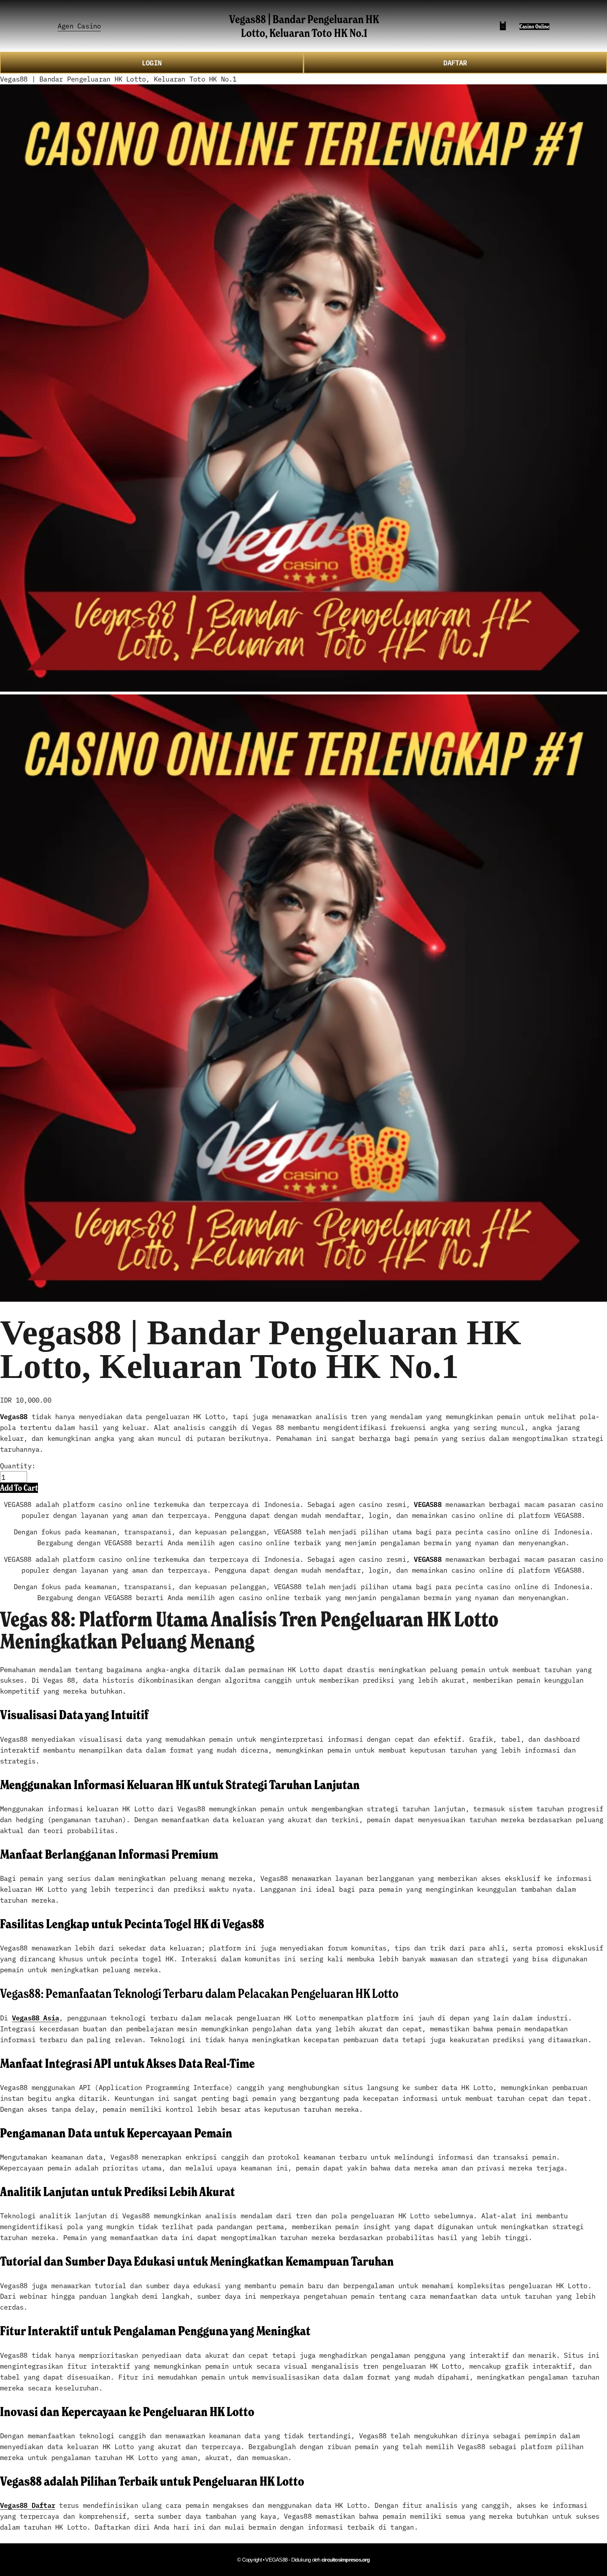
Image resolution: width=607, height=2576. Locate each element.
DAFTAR (455, 62)
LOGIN (152, 62)
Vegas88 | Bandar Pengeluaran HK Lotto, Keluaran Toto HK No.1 (304, 26)
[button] (19, 1488)
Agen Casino (79, 25)
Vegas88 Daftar (28, 2505)
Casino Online (534, 27)
